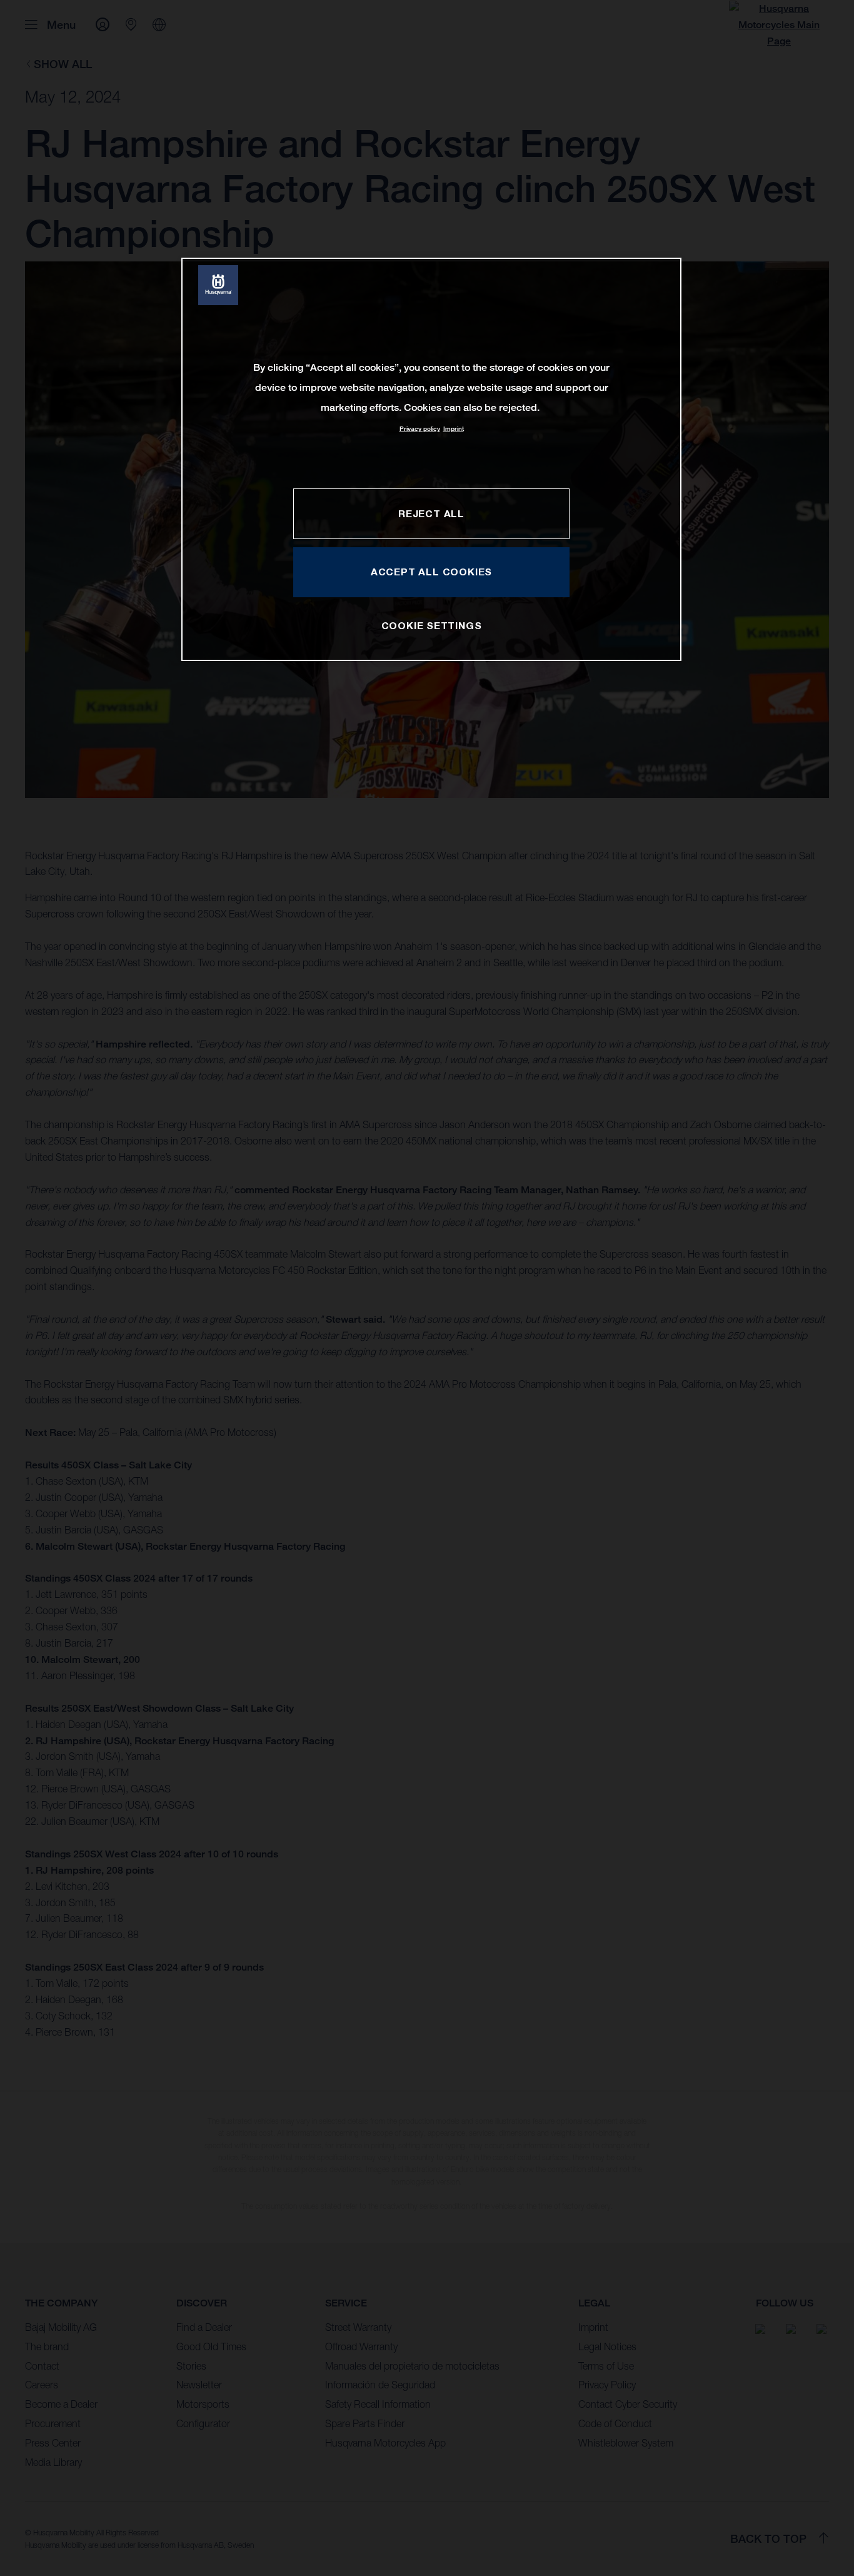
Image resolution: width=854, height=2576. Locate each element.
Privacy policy (420, 429)
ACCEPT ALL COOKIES (431, 572)
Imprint (454, 429)
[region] (431, 459)
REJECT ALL (431, 513)
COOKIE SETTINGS (432, 625)
